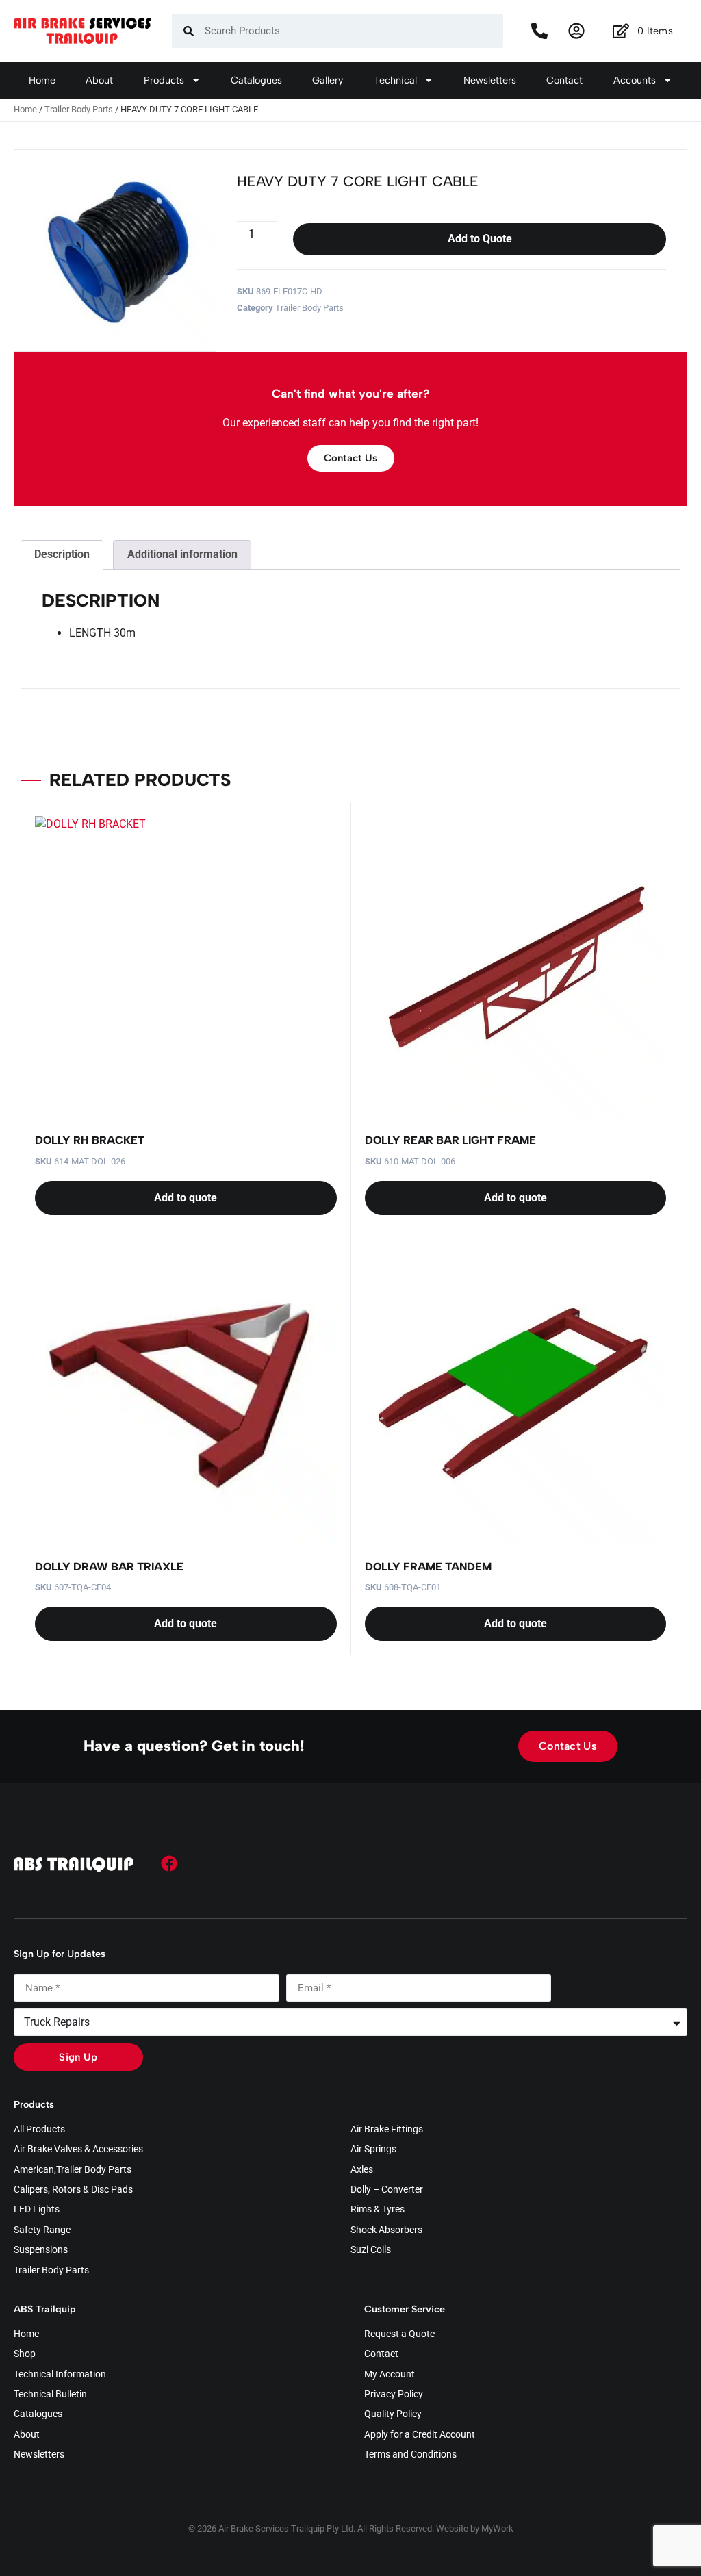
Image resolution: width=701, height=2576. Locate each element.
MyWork (497, 2528)
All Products (39, 2130)
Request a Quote (399, 2334)
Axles (362, 2170)
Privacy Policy (394, 2395)
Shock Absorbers (386, 2230)
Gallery (328, 80)
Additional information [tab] (182, 554)
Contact (564, 80)
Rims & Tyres (378, 2210)
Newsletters (490, 80)
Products (164, 80)
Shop (25, 2354)
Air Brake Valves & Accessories (78, 2150)
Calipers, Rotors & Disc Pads (73, 2190)
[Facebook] (169, 1863)
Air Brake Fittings (387, 2130)
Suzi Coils (371, 2250)
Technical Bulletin (50, 2395)
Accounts (635, 80)
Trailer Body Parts (79, 109)
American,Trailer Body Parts (73, 2170)
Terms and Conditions (410, 2455)
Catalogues (256, 80)
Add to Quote (480, 239)
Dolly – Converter (387, 2190)
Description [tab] (62, 554)
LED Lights (37, 2210)
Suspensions (41, 2250)
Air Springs (373, 2150)
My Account (390, 2375)
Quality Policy (393, 2414)
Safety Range (42, 2230)
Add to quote (186, 1198)
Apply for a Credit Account (420, 2435)
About (99, 80)
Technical (395, 80)
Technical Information (60, 2375)
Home (42, 80)
